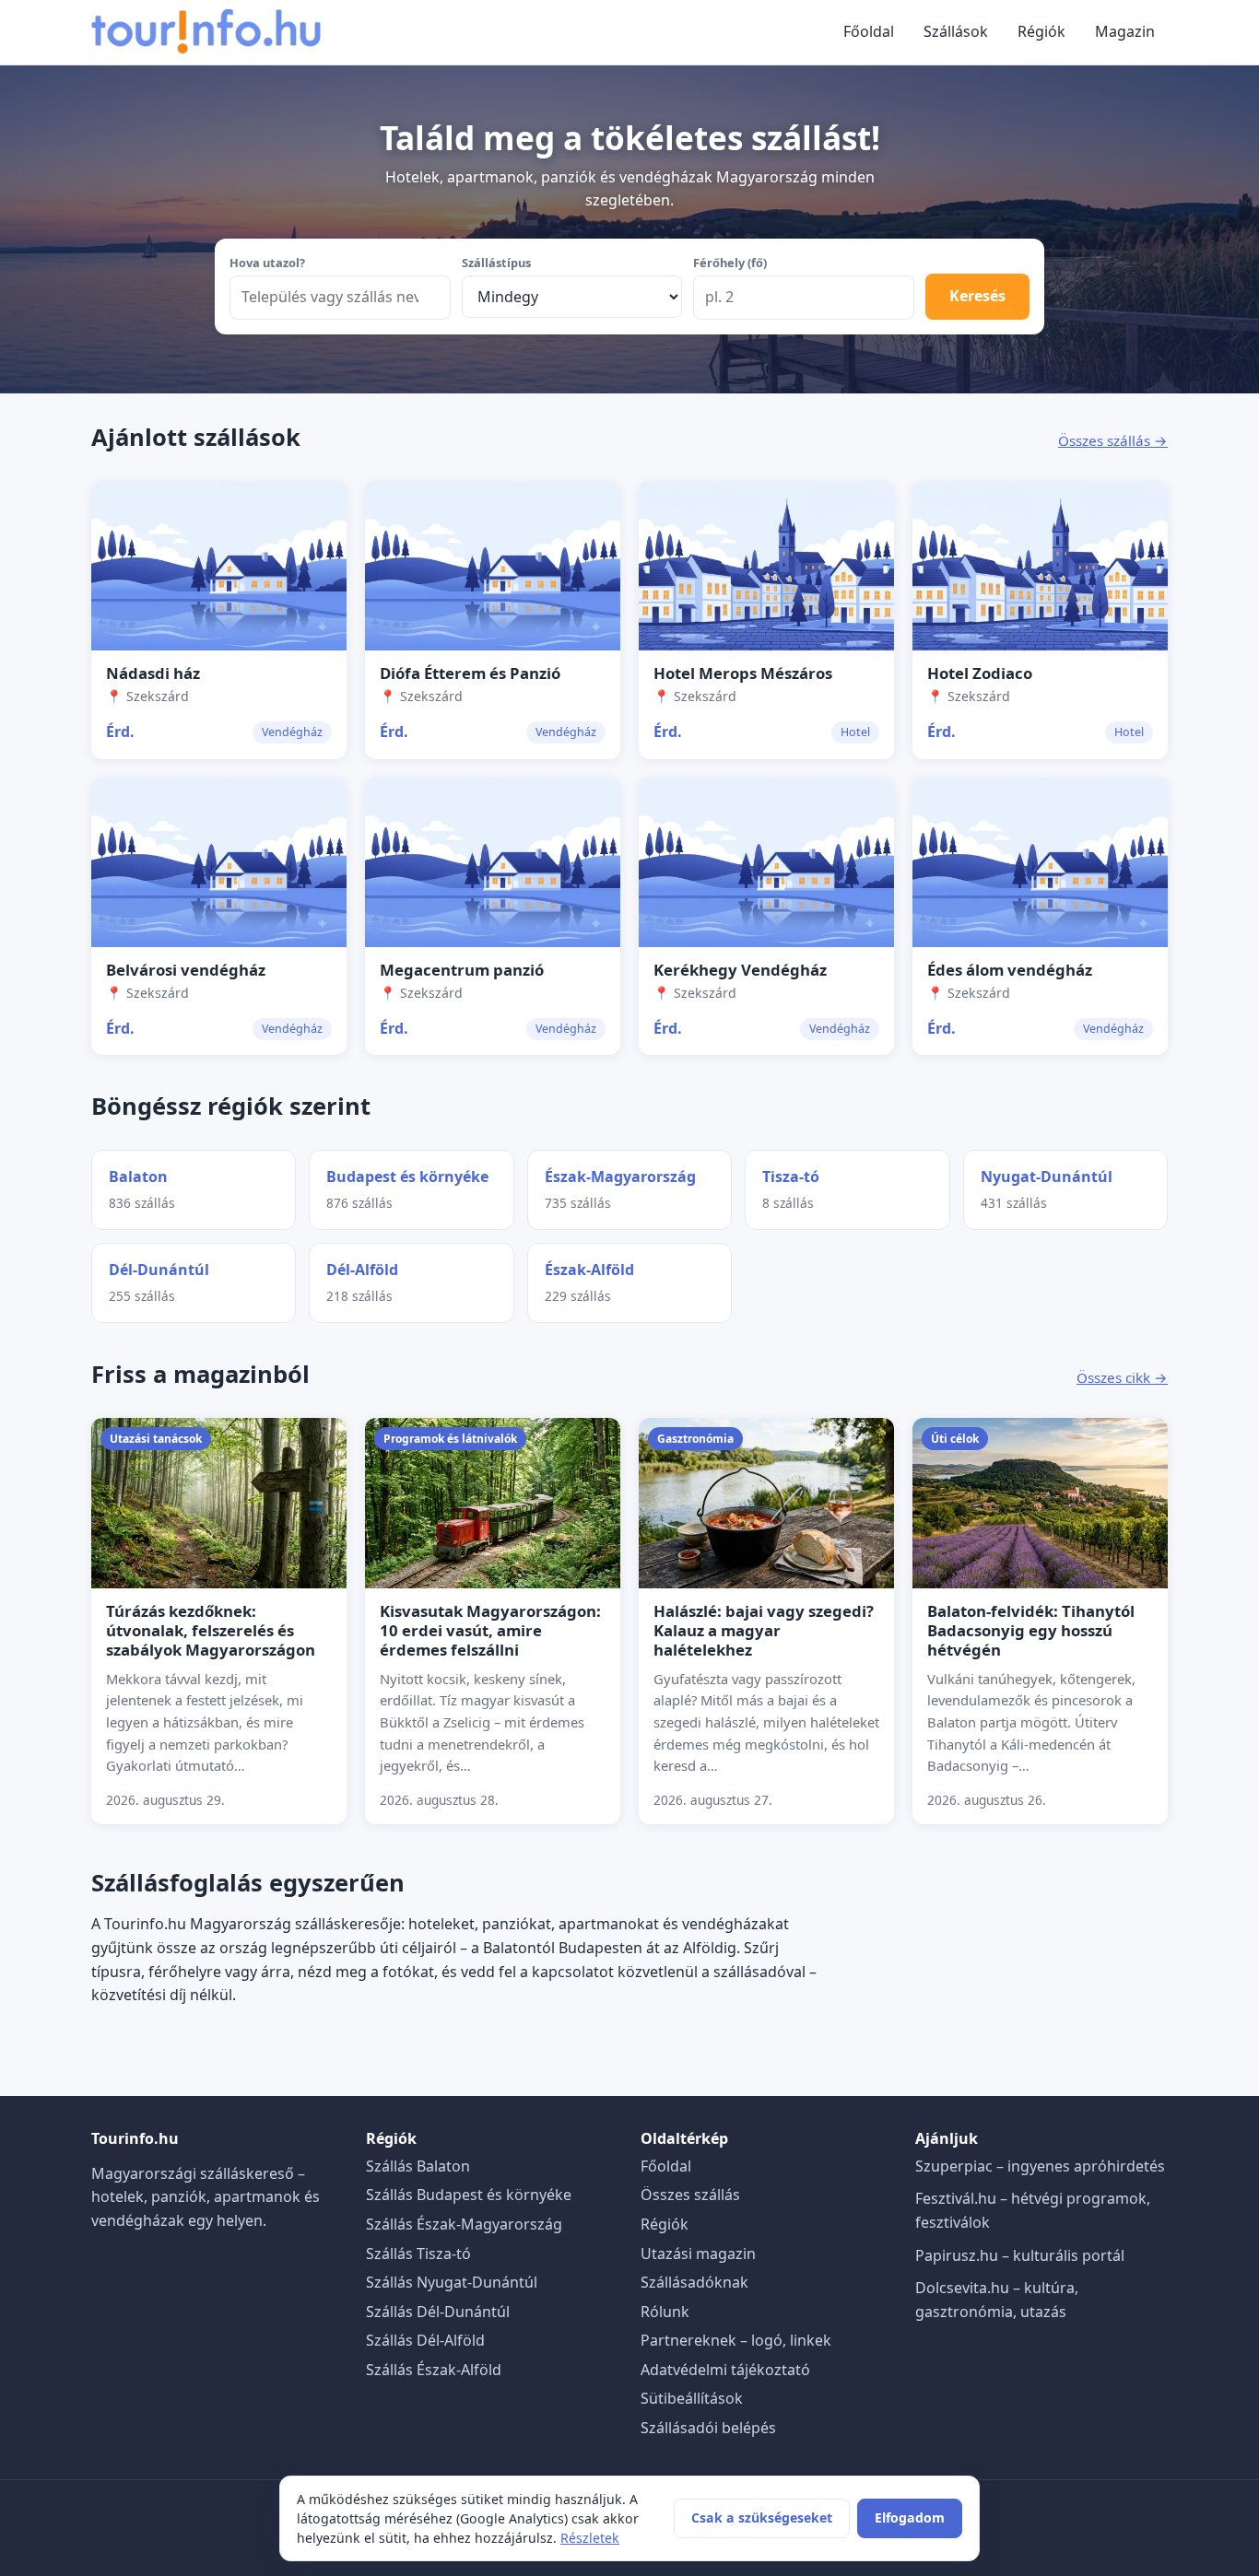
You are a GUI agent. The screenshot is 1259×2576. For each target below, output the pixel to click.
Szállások (956, 31)
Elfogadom (910, 2517)
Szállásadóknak (694, 2282)
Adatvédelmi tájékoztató (725, 2370)
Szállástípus (496, 263)
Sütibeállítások (692, 2398)
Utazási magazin (698, 2254)
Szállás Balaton (418, 2166)
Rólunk (665, 2312)
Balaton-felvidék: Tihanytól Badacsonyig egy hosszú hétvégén (1031, 1630)
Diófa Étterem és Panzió (470, 673)
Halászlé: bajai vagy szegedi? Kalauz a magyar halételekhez (764, 1630)
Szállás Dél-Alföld (425, 2340)
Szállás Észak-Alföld (434, 2370)
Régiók (1041, 31)
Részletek (590, 2538)
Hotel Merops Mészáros (743, 673)
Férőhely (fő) (730, 263)
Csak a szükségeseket (762, 2517)
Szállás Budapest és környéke (469, 2195)
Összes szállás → (1113, 440)
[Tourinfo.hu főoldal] (206, 32)
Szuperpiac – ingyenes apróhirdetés (1040, 2166)
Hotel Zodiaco (980, 673)
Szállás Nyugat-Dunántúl (452, 2282)
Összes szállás (690, 2195)
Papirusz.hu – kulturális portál (1020, 2255)
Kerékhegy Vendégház (740, 970)
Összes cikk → (1122, 1377)
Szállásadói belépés (708, 2428)
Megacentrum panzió (462, 970)
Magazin (1125, 31)
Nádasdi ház (153, 673)
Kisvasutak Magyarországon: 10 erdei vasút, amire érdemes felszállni (490, 1630)
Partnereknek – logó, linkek (736, 2340)
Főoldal (869, 31)
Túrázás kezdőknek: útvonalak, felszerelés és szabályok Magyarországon (211, 1630)
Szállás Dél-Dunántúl (438, 2312)
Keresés (977, 296)
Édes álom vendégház (1010, 970)
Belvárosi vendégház (186, 970)
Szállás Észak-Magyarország (464, 2224)
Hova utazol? (267, 263)
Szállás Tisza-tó (418, 2254)
